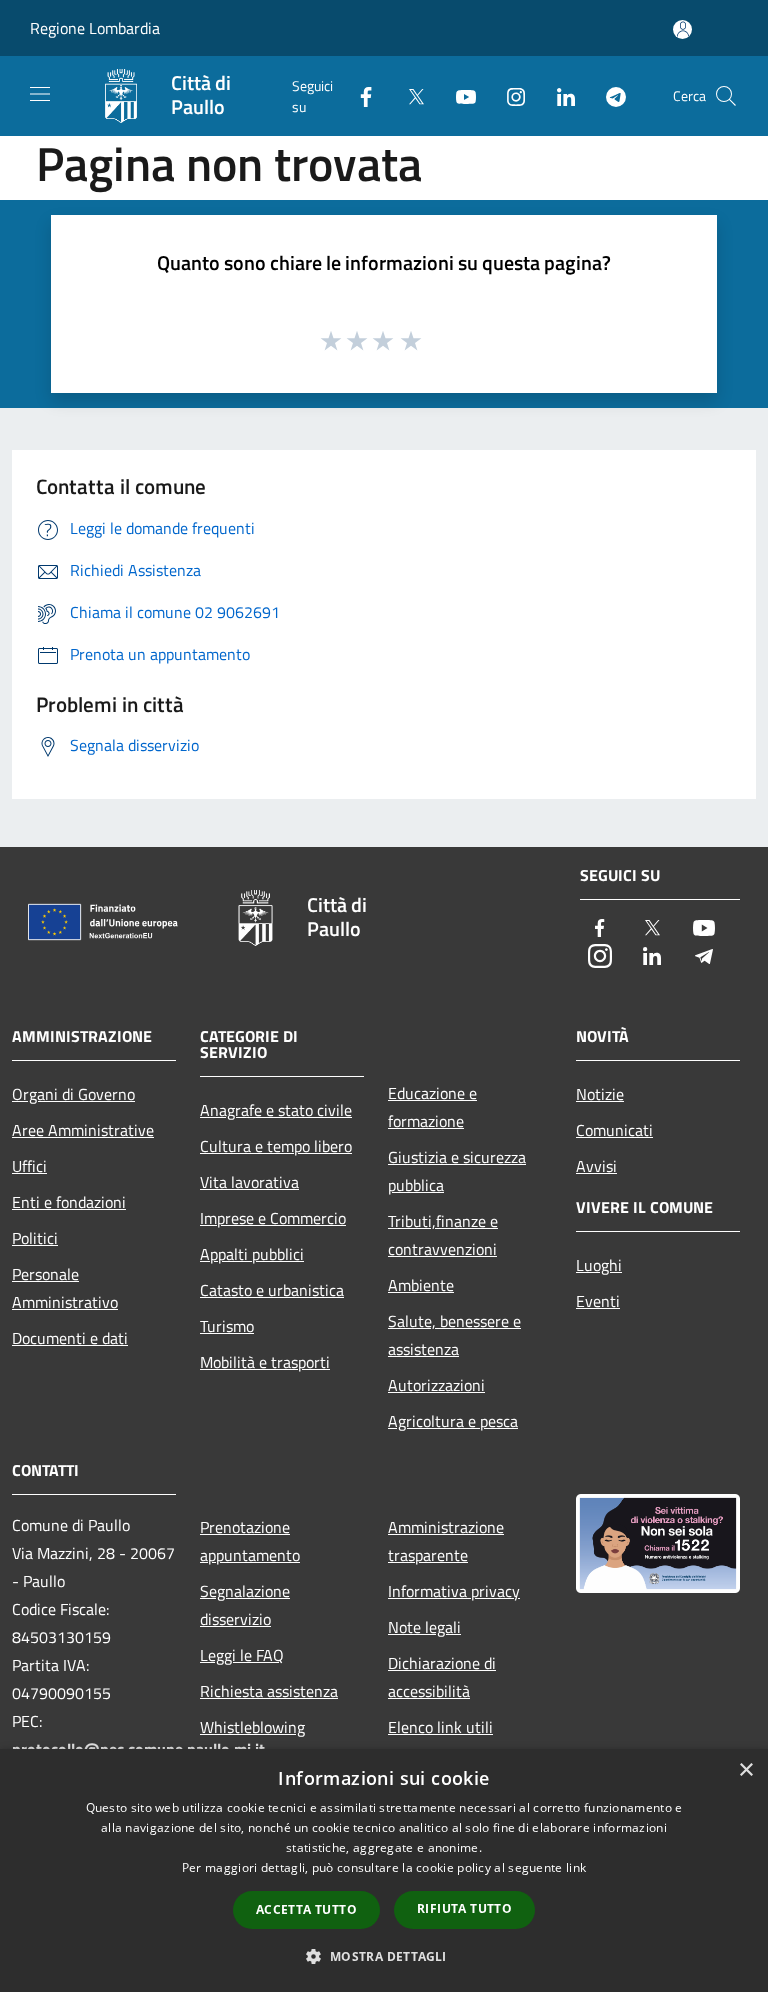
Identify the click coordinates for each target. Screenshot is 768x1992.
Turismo (227, 1326)
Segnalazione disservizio (245, 1605)
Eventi (598, 1301)
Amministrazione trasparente (446, 1541)
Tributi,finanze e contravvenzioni (443, 1235)
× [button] (745, 1770)
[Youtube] (458, 95)
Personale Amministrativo (65, 1288)
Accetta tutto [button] (306, 1909)
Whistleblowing (252, 1727)
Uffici (29, 1166)
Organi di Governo (73, 1094)
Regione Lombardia (95, 28)
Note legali (424, 1627)
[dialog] (384, 1870)
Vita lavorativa (249, 1182)
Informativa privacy (454, 1591)
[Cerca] (726, 96)
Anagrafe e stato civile (276, 1110)
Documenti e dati (70, 1338)
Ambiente (421, 1285)
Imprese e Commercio (273, 1218)
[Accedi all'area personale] (682, 29)
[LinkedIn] (558, 95)
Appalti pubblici (252, 1254)
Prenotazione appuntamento (250, 1541)
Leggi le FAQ (242, 1655)
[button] (383, 1956)
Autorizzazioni (436, 1385)
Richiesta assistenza (269, 1691)
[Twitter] (408, 95)
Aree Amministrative (83, 1130)
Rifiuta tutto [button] (464, 1908)
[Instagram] (508, 95)
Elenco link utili (440, 1727)
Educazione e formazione (432, 1107)
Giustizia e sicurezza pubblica (457, 1171)
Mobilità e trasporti (265, 1362)
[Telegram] (608, 95)
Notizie (600, 1094)
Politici (35, 1238)
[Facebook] (358, 95)
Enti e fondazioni (69, 1202)
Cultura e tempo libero (276, 1146)
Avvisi (596, 1166)
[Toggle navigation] (40, 94)
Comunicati (614, 1130)
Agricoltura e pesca (453, 1421)
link (576, 1867)
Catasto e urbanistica (272, 1290)
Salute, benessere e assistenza (454, 1335)
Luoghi (599, 1265)
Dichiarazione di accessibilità (442, 1677)
